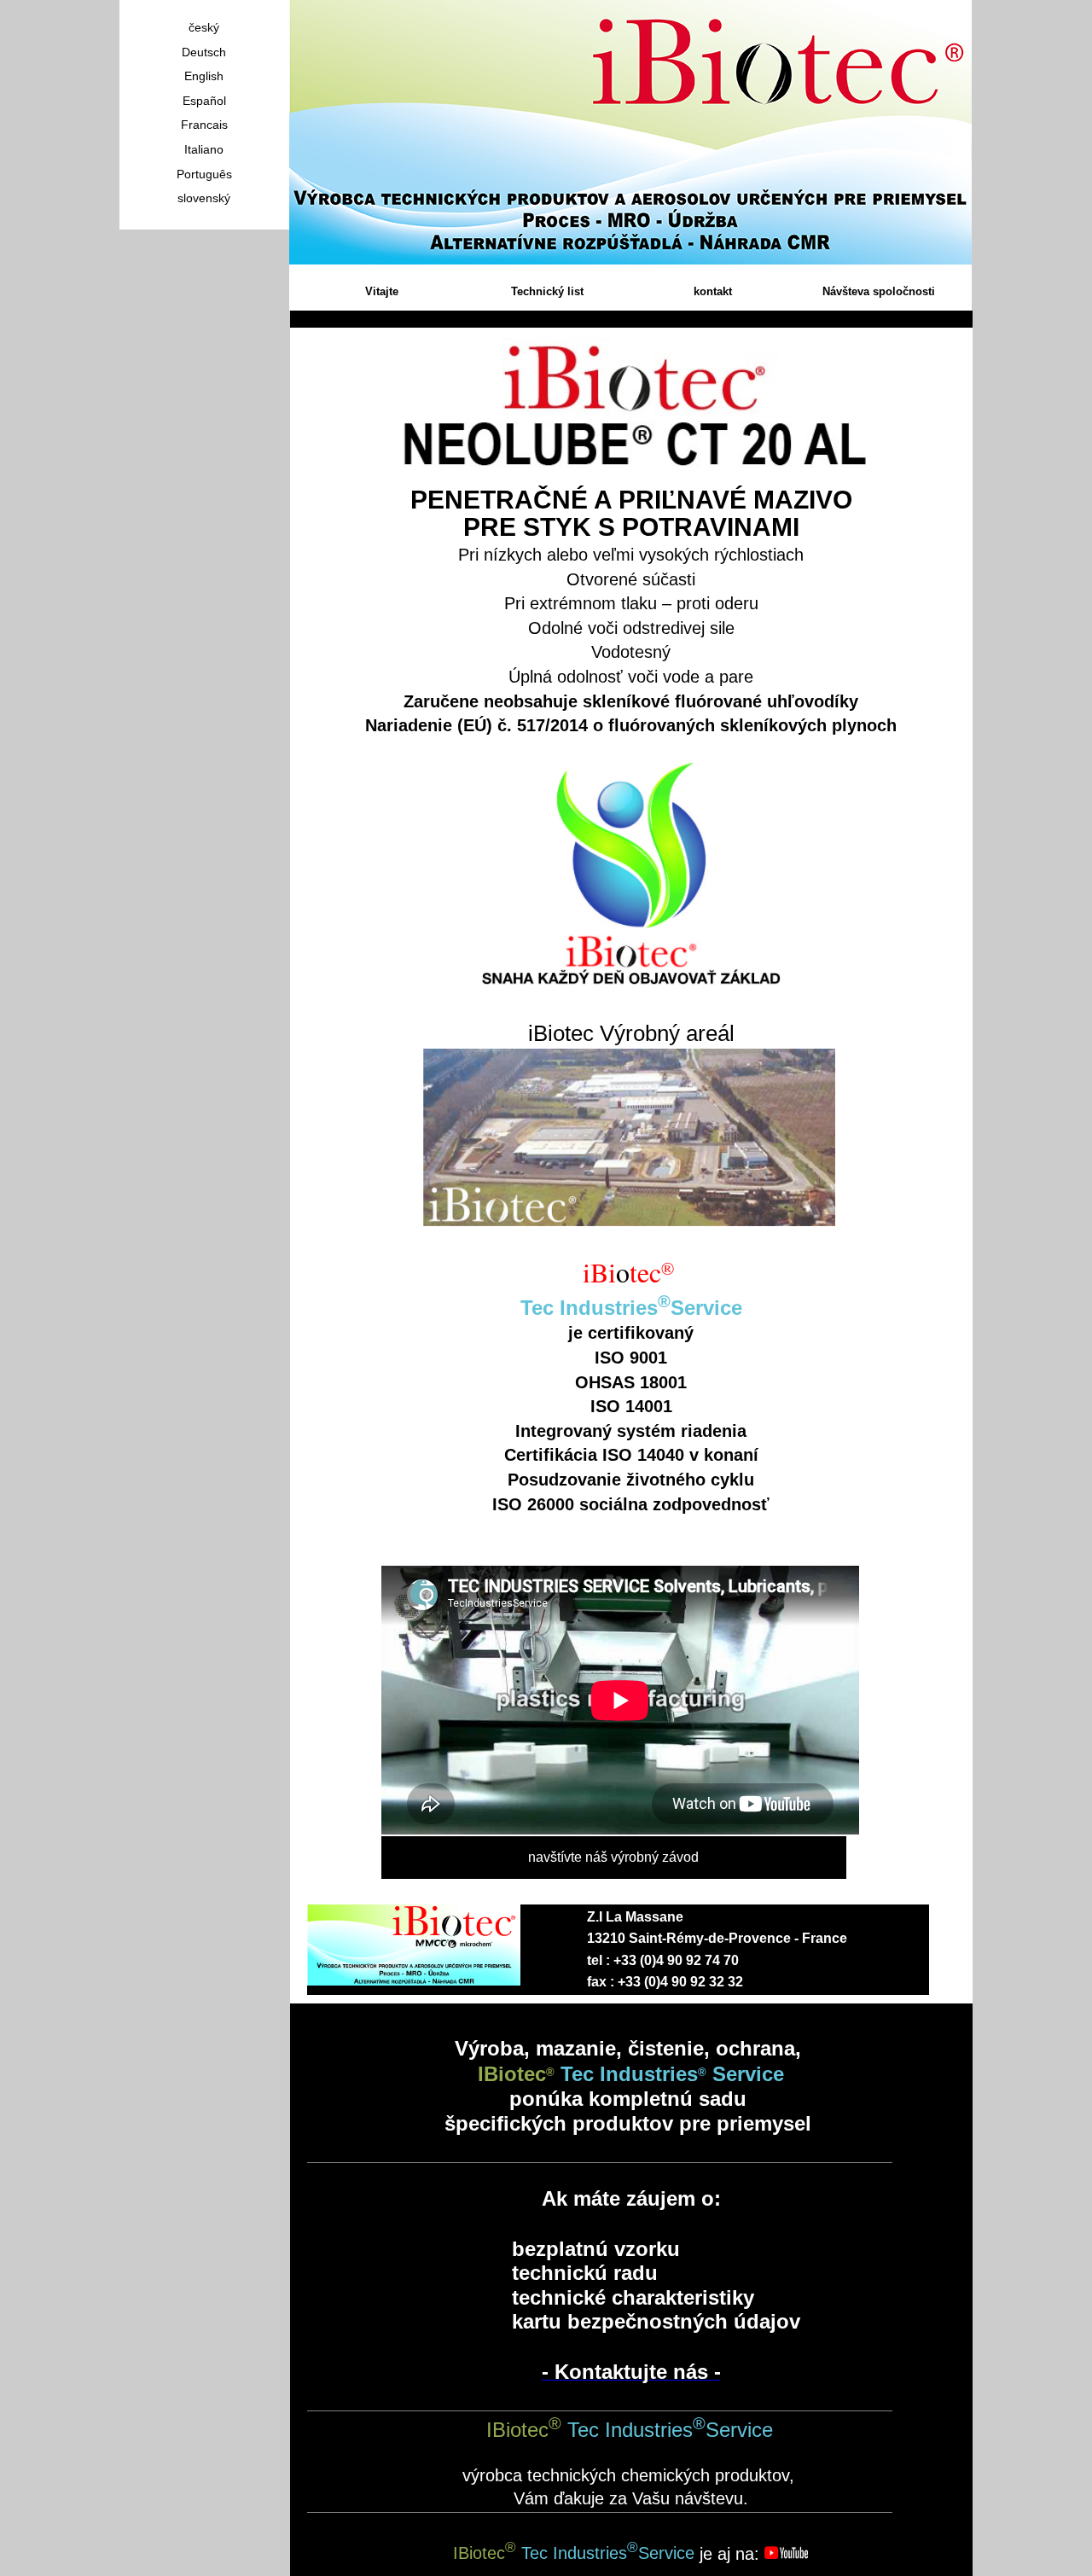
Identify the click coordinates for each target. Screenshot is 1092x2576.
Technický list (547, 291)
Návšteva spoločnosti (879, 291)
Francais (204, 125)
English (204, 76)
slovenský (204, 198)
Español (204, 101)
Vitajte (382, 291)
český (204, 27)
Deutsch (204, 52)
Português (204, 174)
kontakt (713, 291)
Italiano (204, 149)
